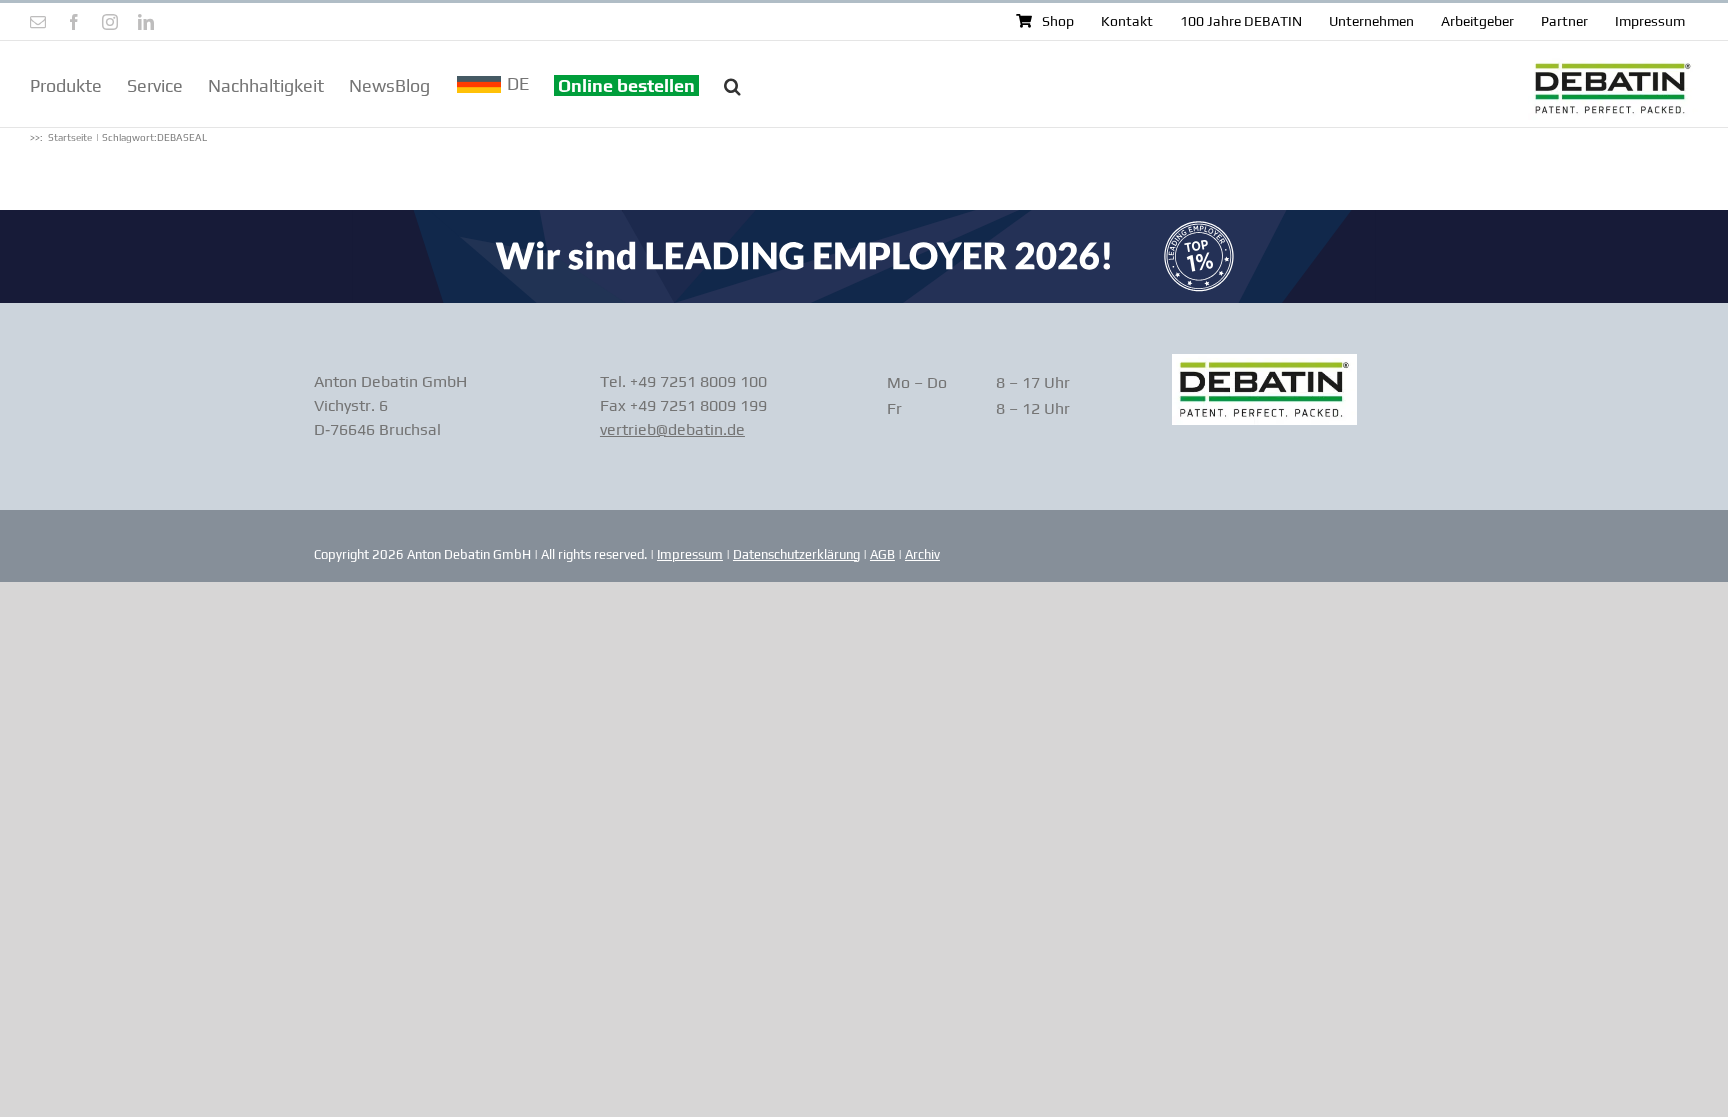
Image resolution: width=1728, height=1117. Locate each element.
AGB (882, 554)
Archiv (922, 554)
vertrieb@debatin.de (672, 429)
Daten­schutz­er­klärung (796, 554)
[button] (732, 84)
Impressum (690, 554)
